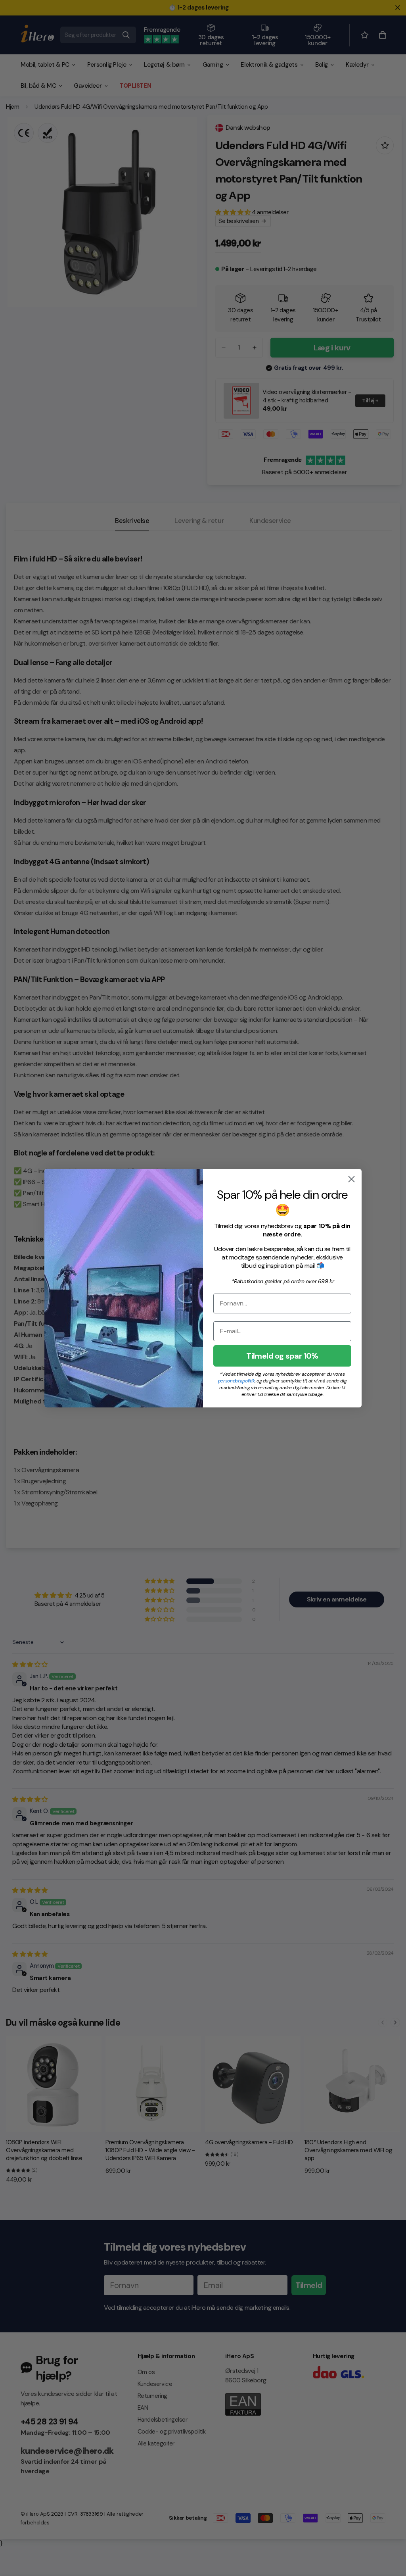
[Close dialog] (351, 1179)
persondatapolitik (237, 1381)
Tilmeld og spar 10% (282, 1356)
